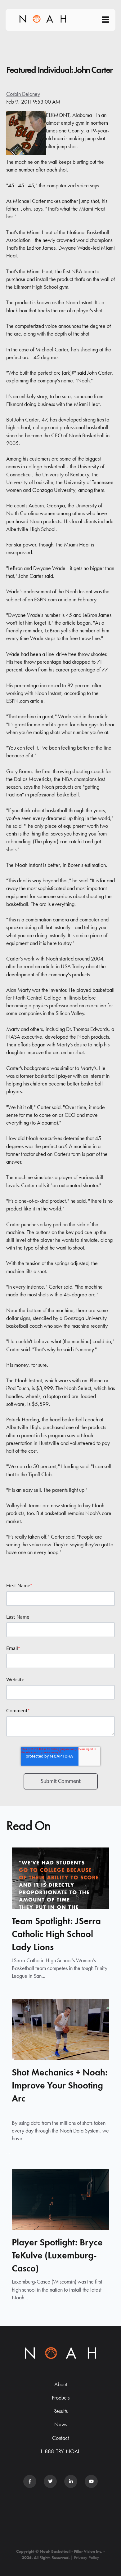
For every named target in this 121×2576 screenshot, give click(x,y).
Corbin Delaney (23, 94)
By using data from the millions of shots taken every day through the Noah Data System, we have (60, 2130)
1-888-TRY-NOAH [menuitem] (61, 2451)
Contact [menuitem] (60, 2438)
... (8, 2152)
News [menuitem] (61, 2424)
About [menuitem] (61, 2384)
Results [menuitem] (60, 2411)
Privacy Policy (87, 2557)
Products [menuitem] (61, 2398)
